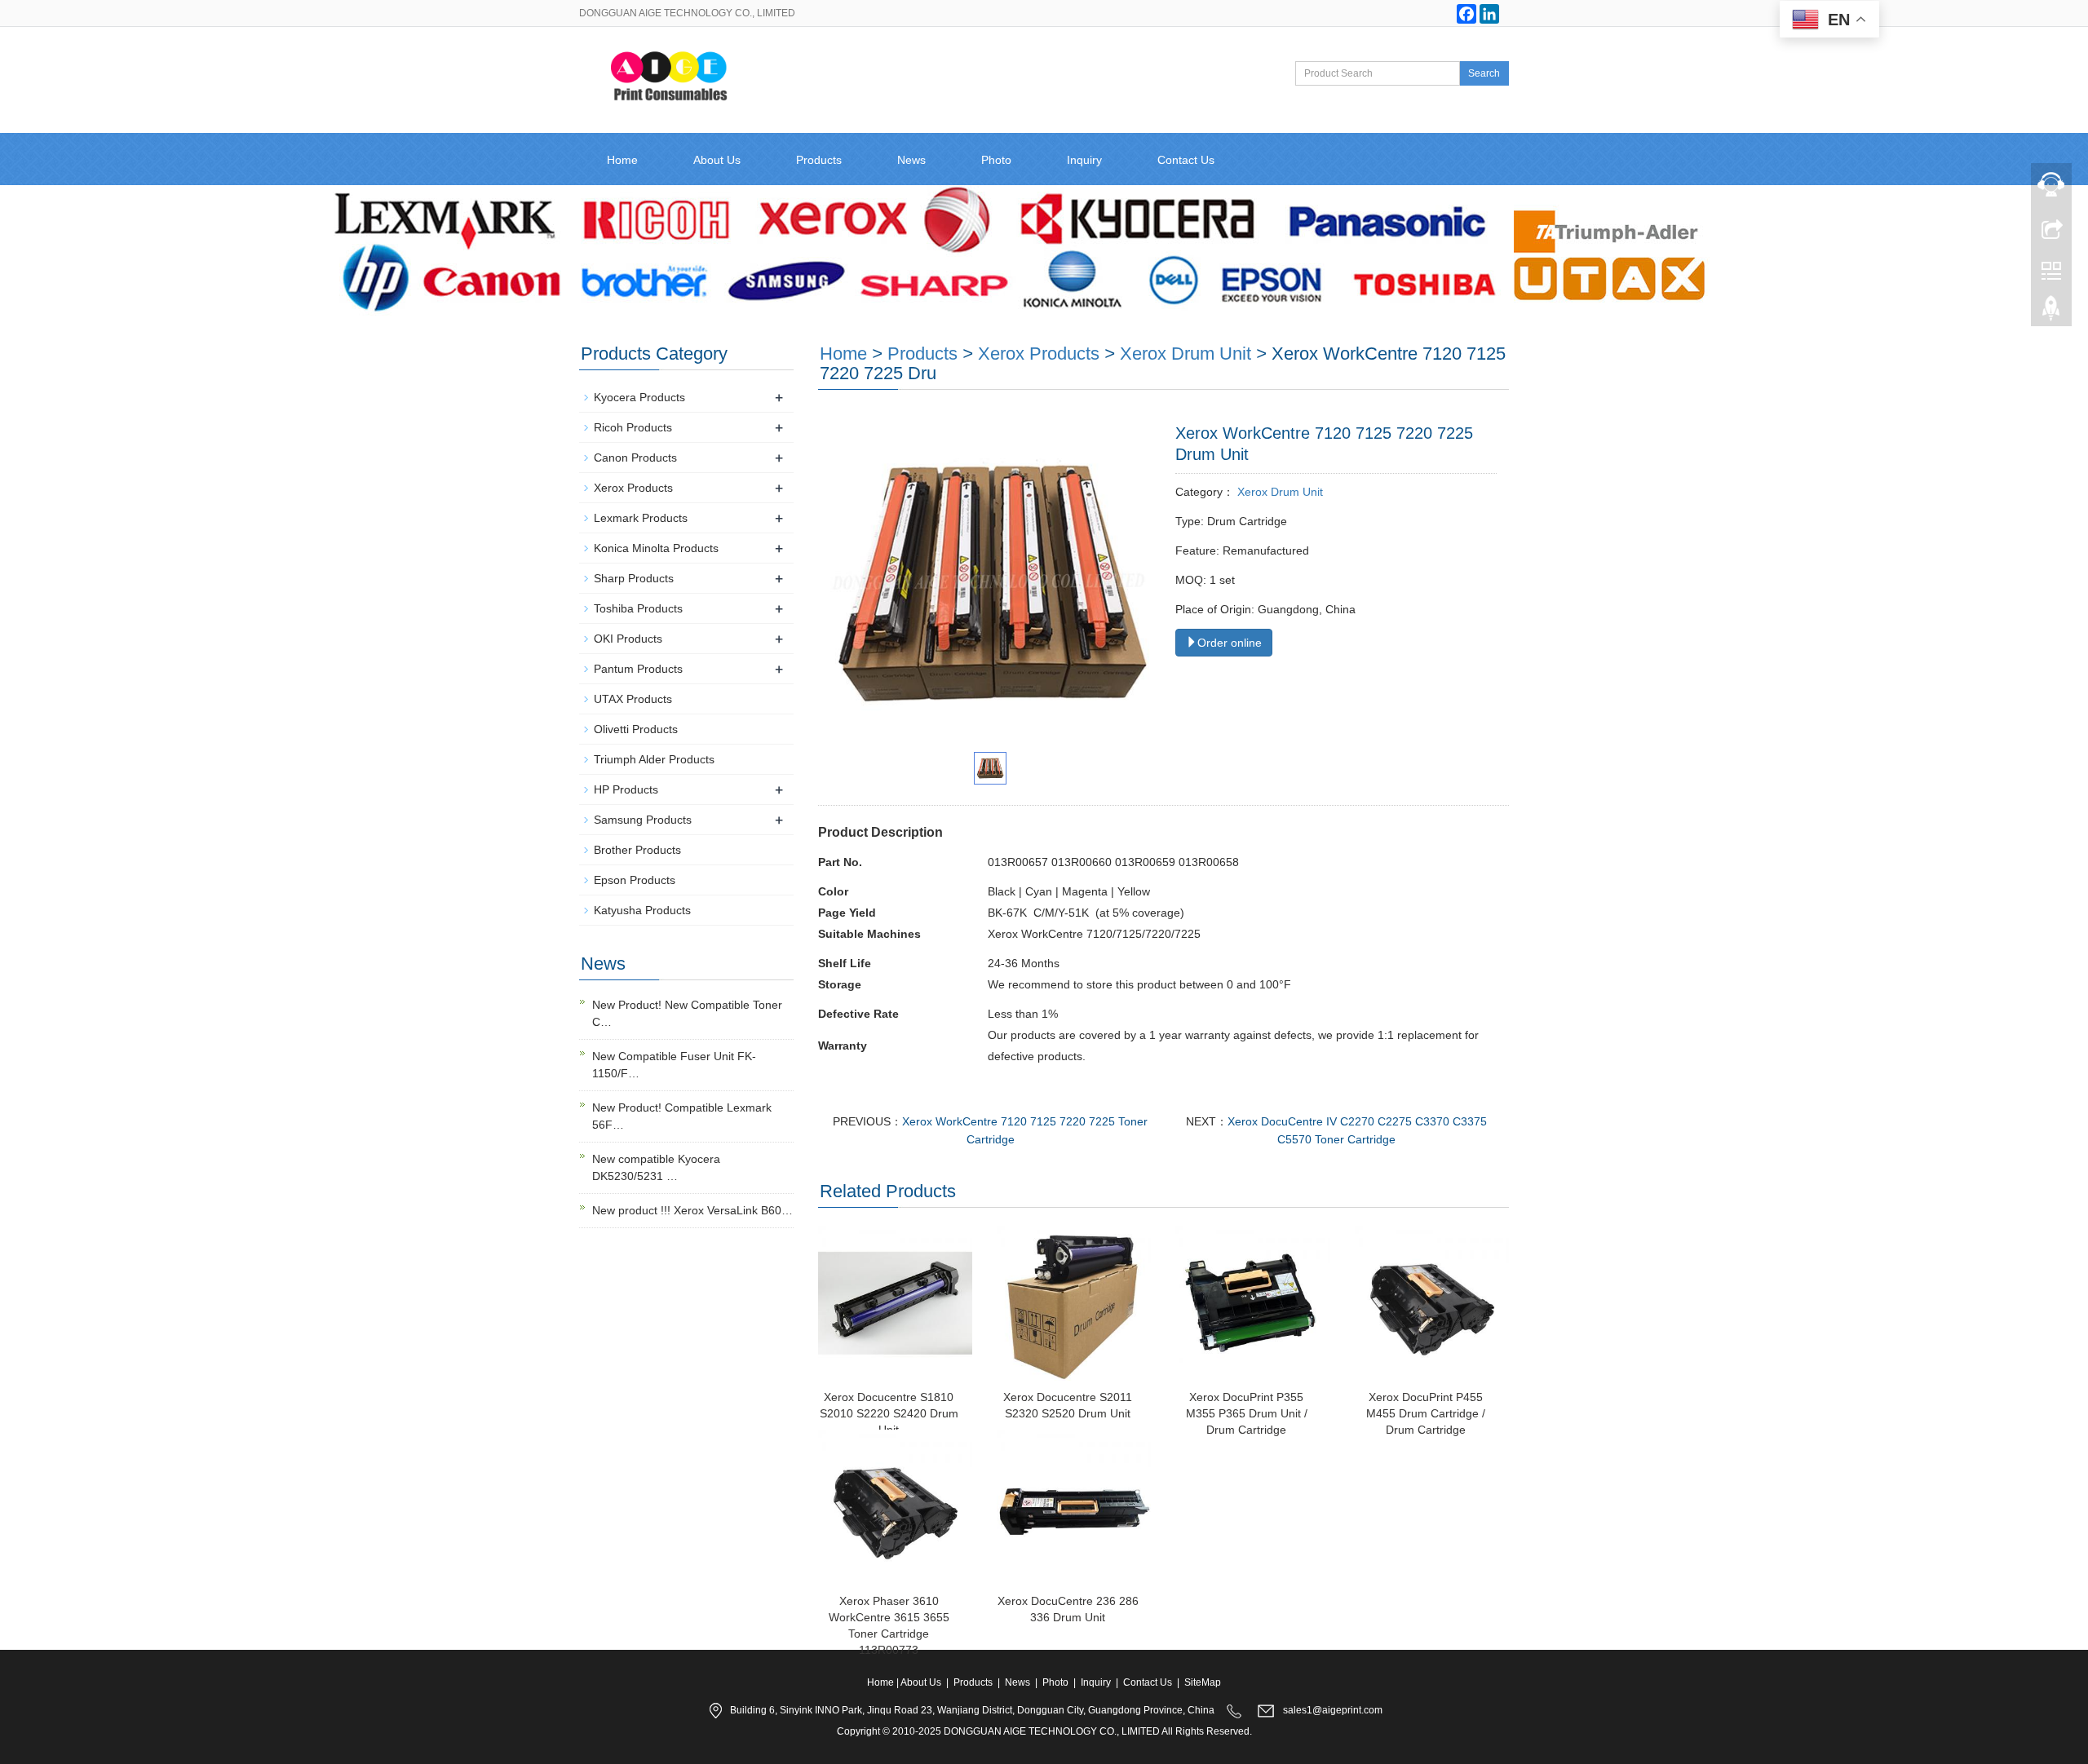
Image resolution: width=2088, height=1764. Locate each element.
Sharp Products (634, 578)
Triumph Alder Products (654, 759)
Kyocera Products (639, 397)
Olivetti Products (636, 729)
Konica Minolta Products (656, 548)
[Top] (2051, 312)
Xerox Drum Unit (1186, 354)
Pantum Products (638, 669)
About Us (717, 160)
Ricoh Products (633, 427)
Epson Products (635, 880)
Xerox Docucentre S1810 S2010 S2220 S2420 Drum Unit (889, 1413)
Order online (1230, 643)
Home (622, 160)
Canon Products (635, 458)
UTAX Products (633, 699)
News (911, 160)
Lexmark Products (641, 518)
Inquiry (1084, 160)
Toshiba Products (638, 608)
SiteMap (1203, 1682)
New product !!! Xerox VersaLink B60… (692, 1210)
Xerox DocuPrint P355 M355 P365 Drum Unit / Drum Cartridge (1247, 1413)
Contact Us (1186, 160)
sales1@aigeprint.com (1333, 1711)
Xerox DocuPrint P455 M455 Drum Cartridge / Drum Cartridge (1426, 1413)
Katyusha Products (642, 910)
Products (819, 160)
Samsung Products (643, 820)
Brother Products (637, 850)
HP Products (626, 789)
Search (1484, 73)
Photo (996, 160)
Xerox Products (1039, 354)
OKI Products (628, 639)
